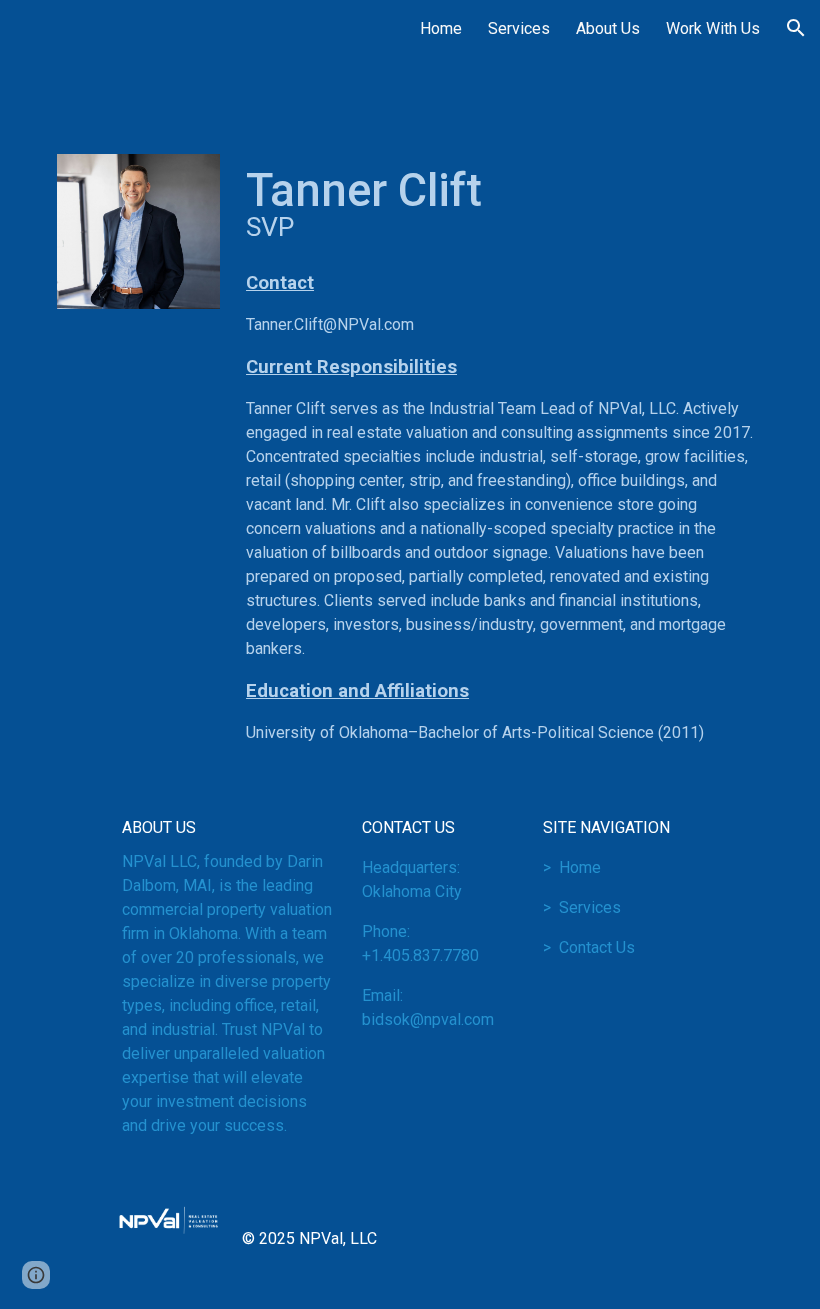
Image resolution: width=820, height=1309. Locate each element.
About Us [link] (608, 28)
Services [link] (519, 28)
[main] (500, 204)
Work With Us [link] (713, 28)
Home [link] (441, 28)
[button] (796, 28)
